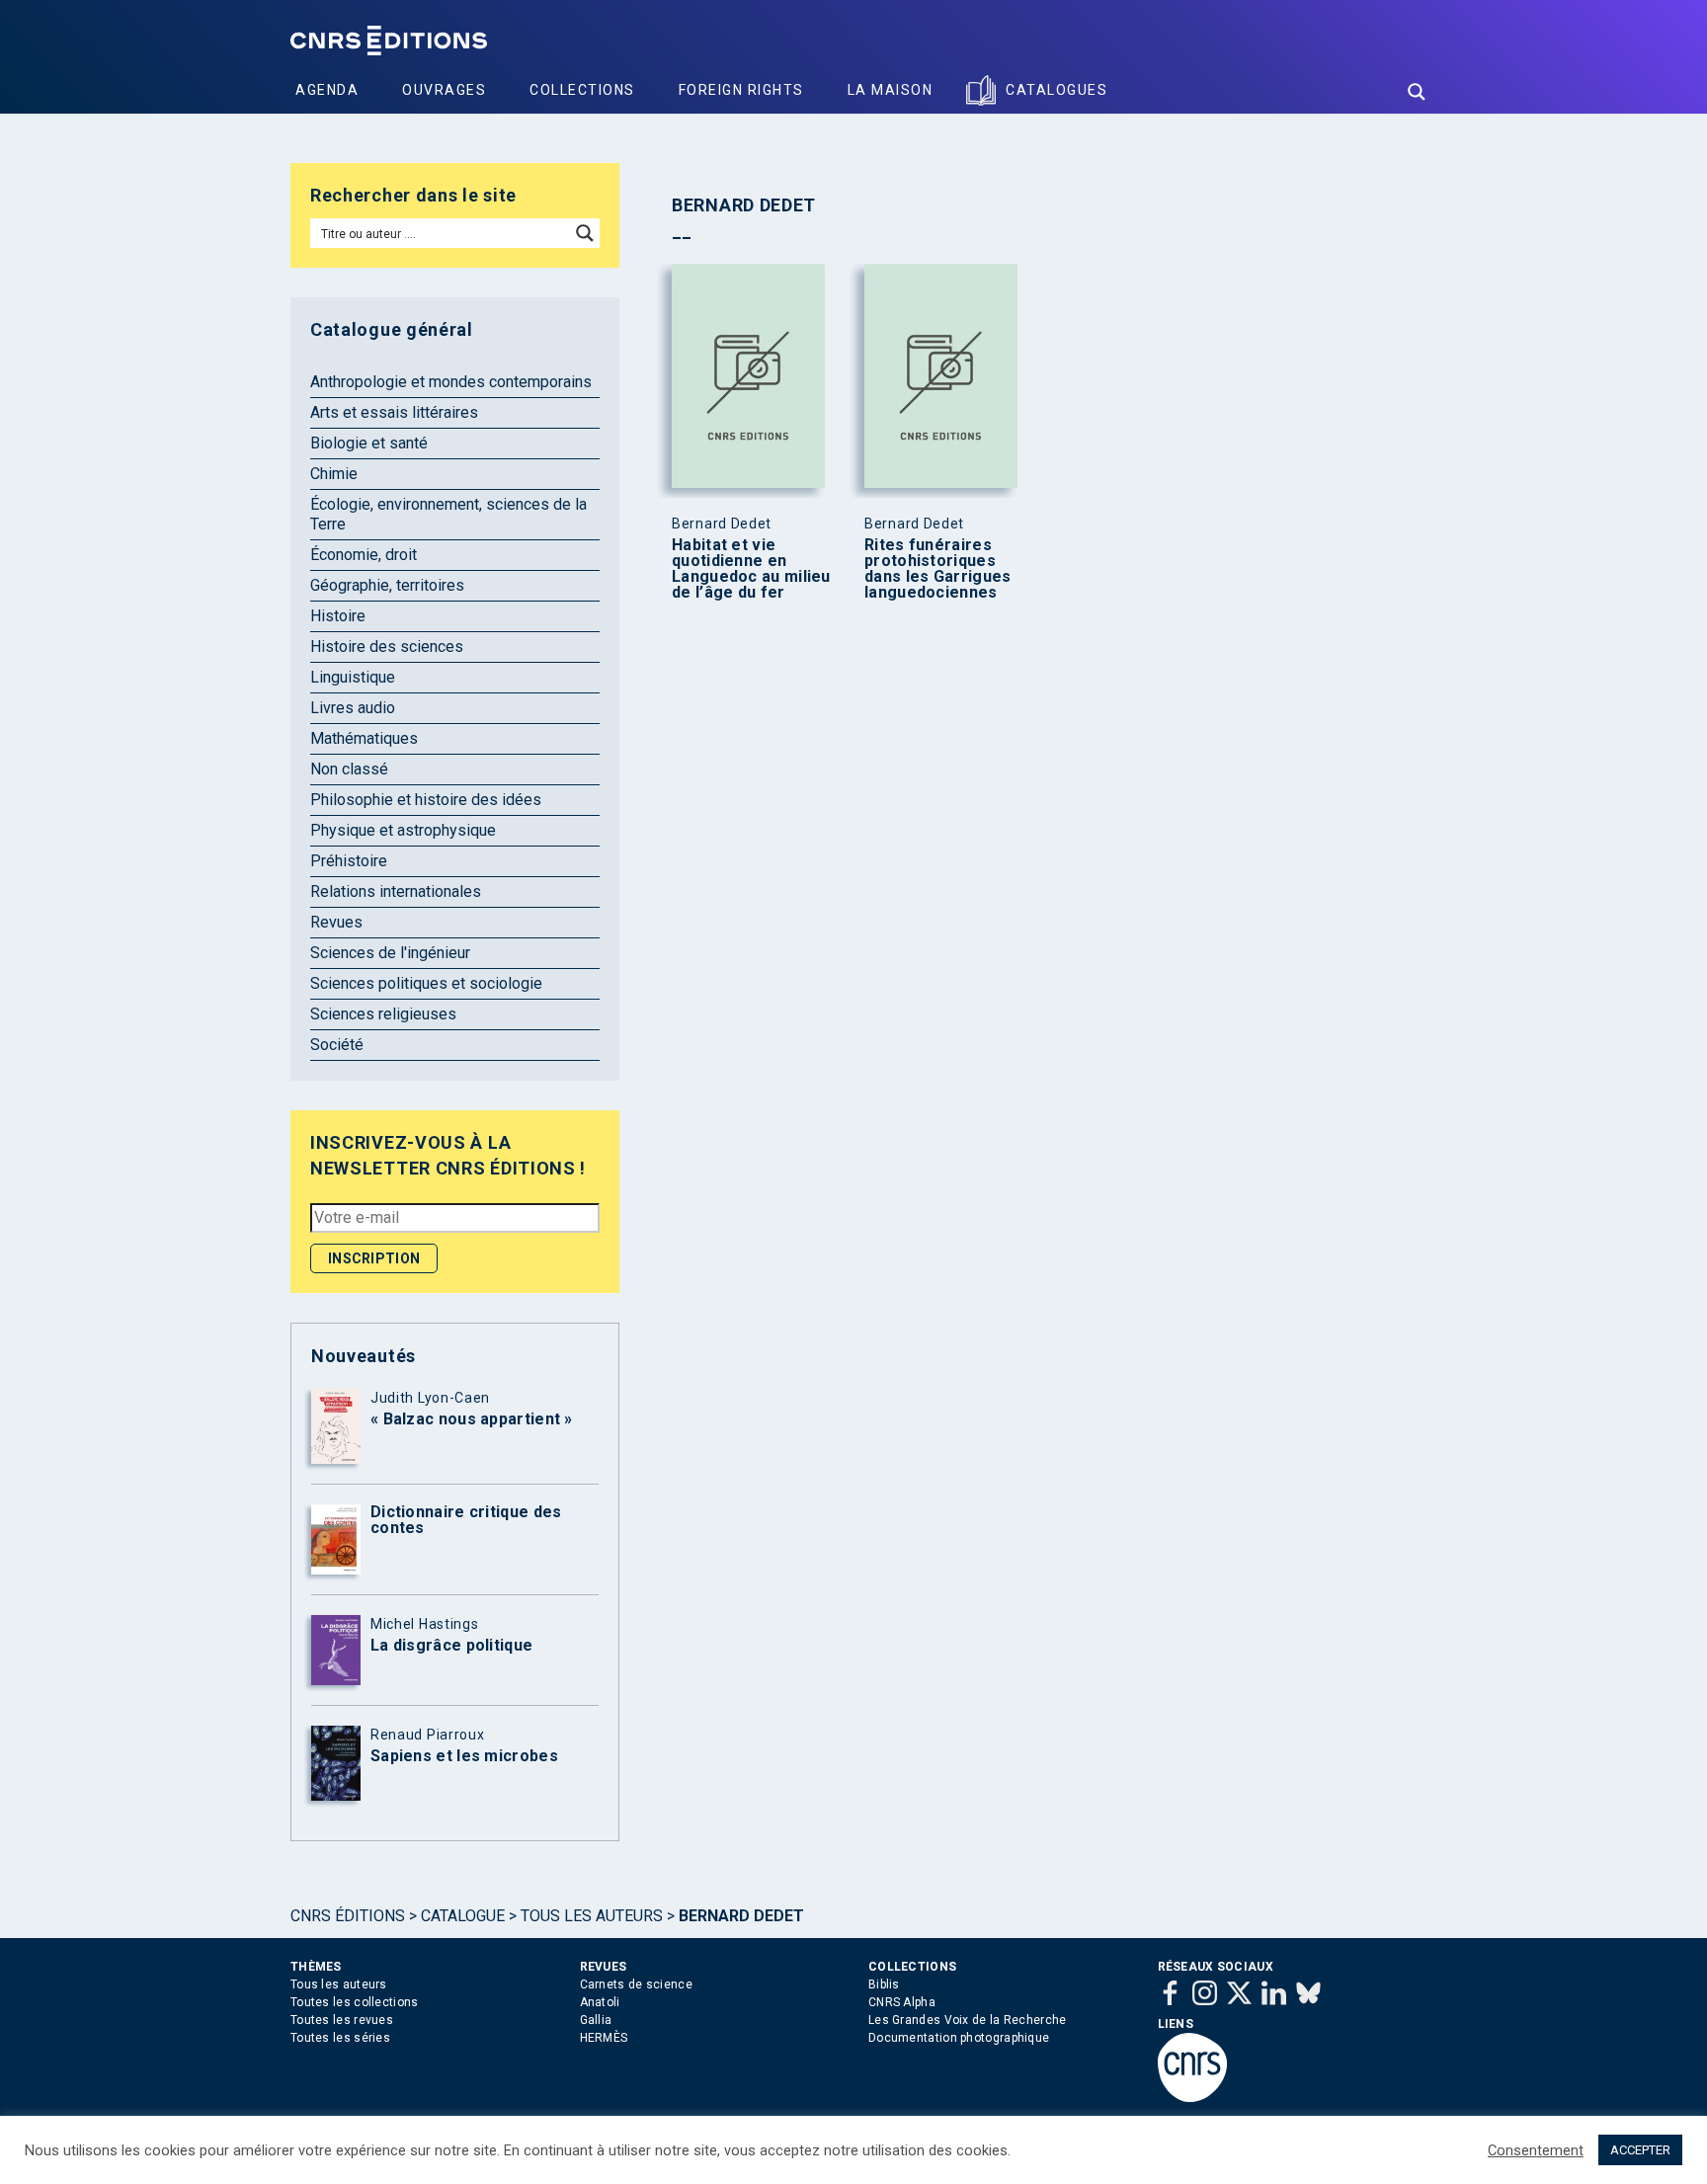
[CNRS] (1192, 2098)
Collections (582, 90)
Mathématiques (364, 738)
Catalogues (1057, 90)
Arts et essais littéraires (394, 412)
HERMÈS (604, 2038)
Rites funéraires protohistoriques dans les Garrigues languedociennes (937, 569)
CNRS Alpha (902, 2002)
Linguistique (353, 677)
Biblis (884, 1984)
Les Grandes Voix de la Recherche (968, 2020)
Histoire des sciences (387, 647)
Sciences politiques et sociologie (426, 983)
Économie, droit (364, 555)
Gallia (596, 2020)
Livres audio (353, 708)
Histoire (338, 616)
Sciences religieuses (383, 1014)
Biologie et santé (369, 443)
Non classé (349, 769)
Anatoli (600, 2002)
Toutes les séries (340, 2038)
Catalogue (463, 1916)
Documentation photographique (959, 2038)
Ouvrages (444, 90)
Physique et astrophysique (403, 830)
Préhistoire (349, 861)
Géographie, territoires (387, 585)
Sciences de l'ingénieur (390, 953)
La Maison (891, 90)
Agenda (327, 90)
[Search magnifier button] (1417, 92)
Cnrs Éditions (348, 1916)
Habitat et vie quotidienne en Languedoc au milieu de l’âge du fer (751, 569)
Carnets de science (636, 1984)
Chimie (334, 474)
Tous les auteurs (592, 1916)
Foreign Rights (741, 90)
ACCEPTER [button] (1640, 2150)
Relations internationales (396, 891)
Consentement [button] (1536, 2150)
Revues (336, 922)
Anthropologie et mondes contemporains (451, 382)
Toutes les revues (342, 2020)
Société (337, 1045)
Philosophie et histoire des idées (426, 800)
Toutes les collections (355, 2002)
